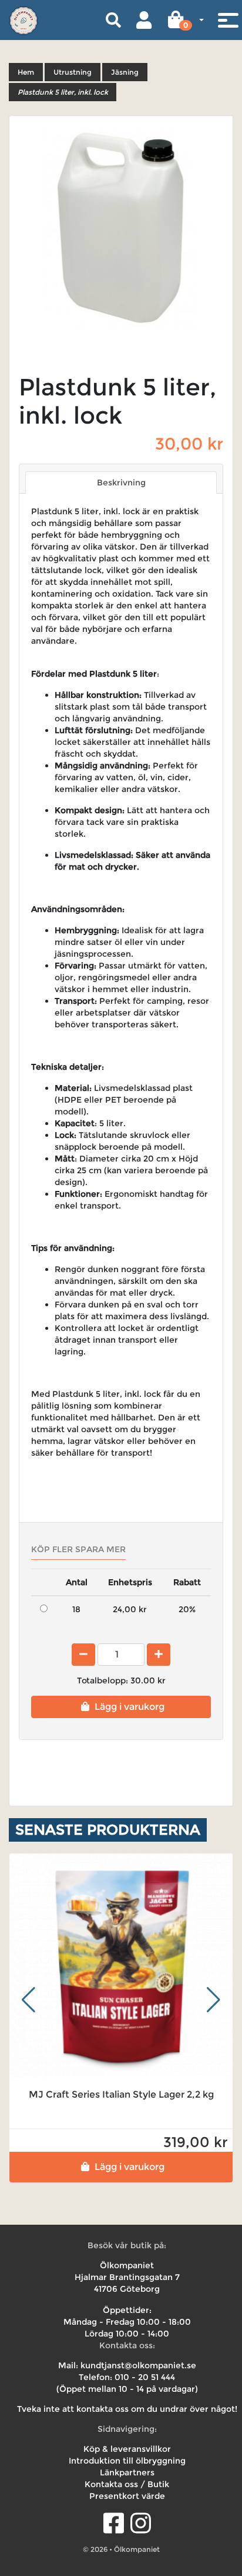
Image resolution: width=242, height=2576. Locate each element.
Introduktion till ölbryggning (127, 2461)
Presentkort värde (127, 2496)
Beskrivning (121, 482)
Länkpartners (127, 2472)
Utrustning (73, 72)
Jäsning (125, 72)
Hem (26, 72)
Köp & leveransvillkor (127, 2449)
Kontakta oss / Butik (127, 2484)
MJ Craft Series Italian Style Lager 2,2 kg (121, 2094)
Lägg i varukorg (130, 1707)
